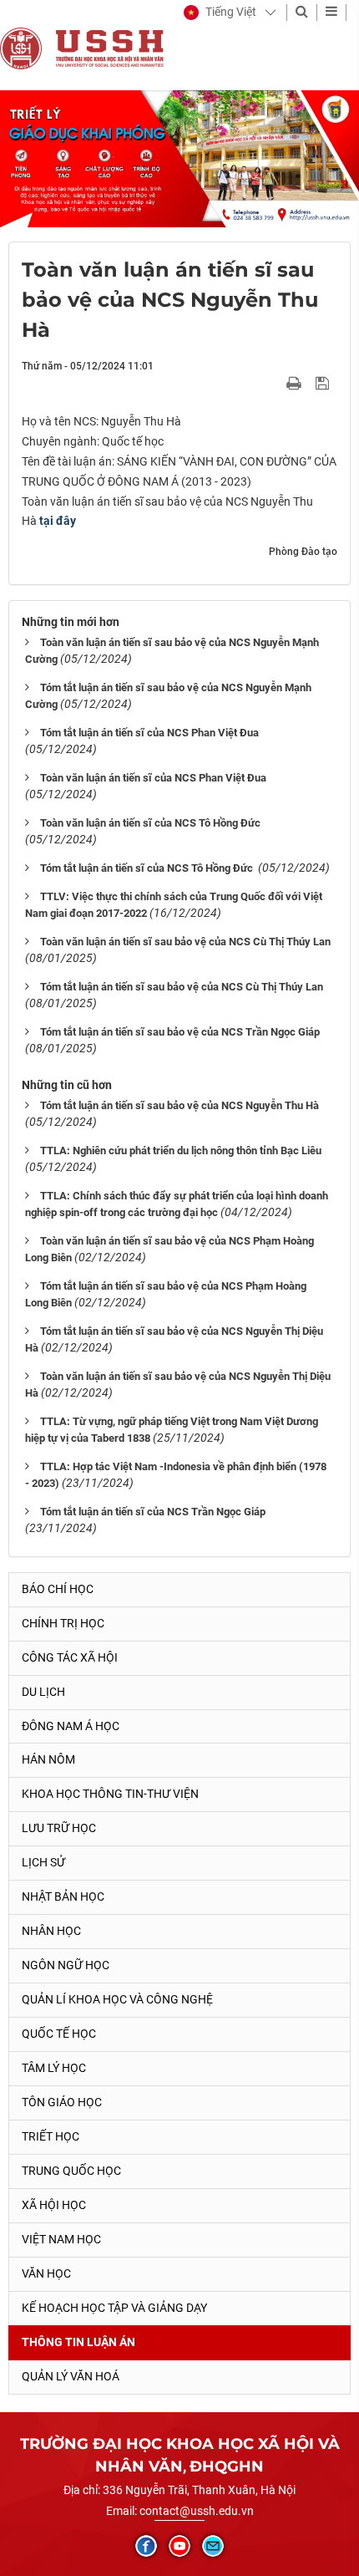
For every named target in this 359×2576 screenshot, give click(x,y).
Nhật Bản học (63, 1896)
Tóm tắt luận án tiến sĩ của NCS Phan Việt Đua (149, 733)
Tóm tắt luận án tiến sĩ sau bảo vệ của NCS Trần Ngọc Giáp (180, 1032)
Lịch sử (43, 1862)
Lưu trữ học (59, 1828)
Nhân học (51, 1931)
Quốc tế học (59, 2034)
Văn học (46, 2273)
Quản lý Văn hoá (71, 2376)
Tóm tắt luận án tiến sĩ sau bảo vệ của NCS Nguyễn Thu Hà (179, 1105)
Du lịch (43, 1692)
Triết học (51, 2136)
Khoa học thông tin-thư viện (110, 1794)
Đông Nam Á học (71, 1726)
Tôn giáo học (62, 2102)
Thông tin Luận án (78, 2342)
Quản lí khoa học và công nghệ (117, 1999)
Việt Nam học (61, 2239)
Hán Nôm (48, 1759)
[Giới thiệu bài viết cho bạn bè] (274, 382)
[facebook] (146, 2546)
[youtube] (179, 2546)
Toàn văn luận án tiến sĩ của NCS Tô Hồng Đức (150, 823)
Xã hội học (54, 2205)
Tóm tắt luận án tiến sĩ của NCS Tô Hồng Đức (148, 868)
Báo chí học (58, 1589)
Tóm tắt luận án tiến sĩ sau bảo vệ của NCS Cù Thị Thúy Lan (183, 987)
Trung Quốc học (71, 2171)
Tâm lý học (54, 2068)
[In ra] (296, 382)
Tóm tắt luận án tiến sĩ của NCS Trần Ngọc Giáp (153, 1512)
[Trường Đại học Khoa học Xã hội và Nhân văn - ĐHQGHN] (21, 48)
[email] (213, 2546)
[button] (220, 13)
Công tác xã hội (70, 1657)
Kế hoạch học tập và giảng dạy (114, 2308)
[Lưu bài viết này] (324, 382)
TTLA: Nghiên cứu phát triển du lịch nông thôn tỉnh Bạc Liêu (181, 1151)
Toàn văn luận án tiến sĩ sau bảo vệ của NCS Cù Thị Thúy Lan (185, 942)
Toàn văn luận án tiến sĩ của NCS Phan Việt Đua (153, 778)
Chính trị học (63, 1623)
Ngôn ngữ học (66, 1965)
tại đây (56, 521)
